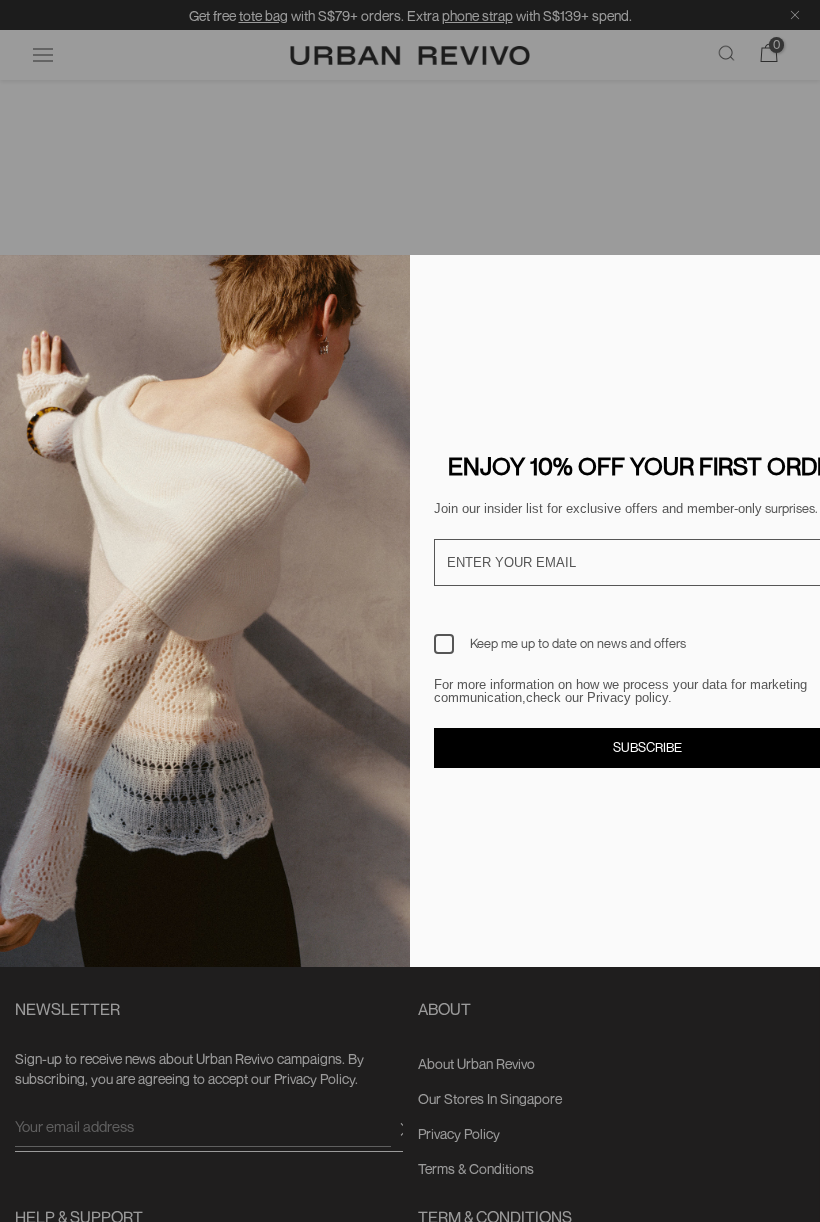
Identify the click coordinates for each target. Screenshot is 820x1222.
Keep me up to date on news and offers (578, 643)
